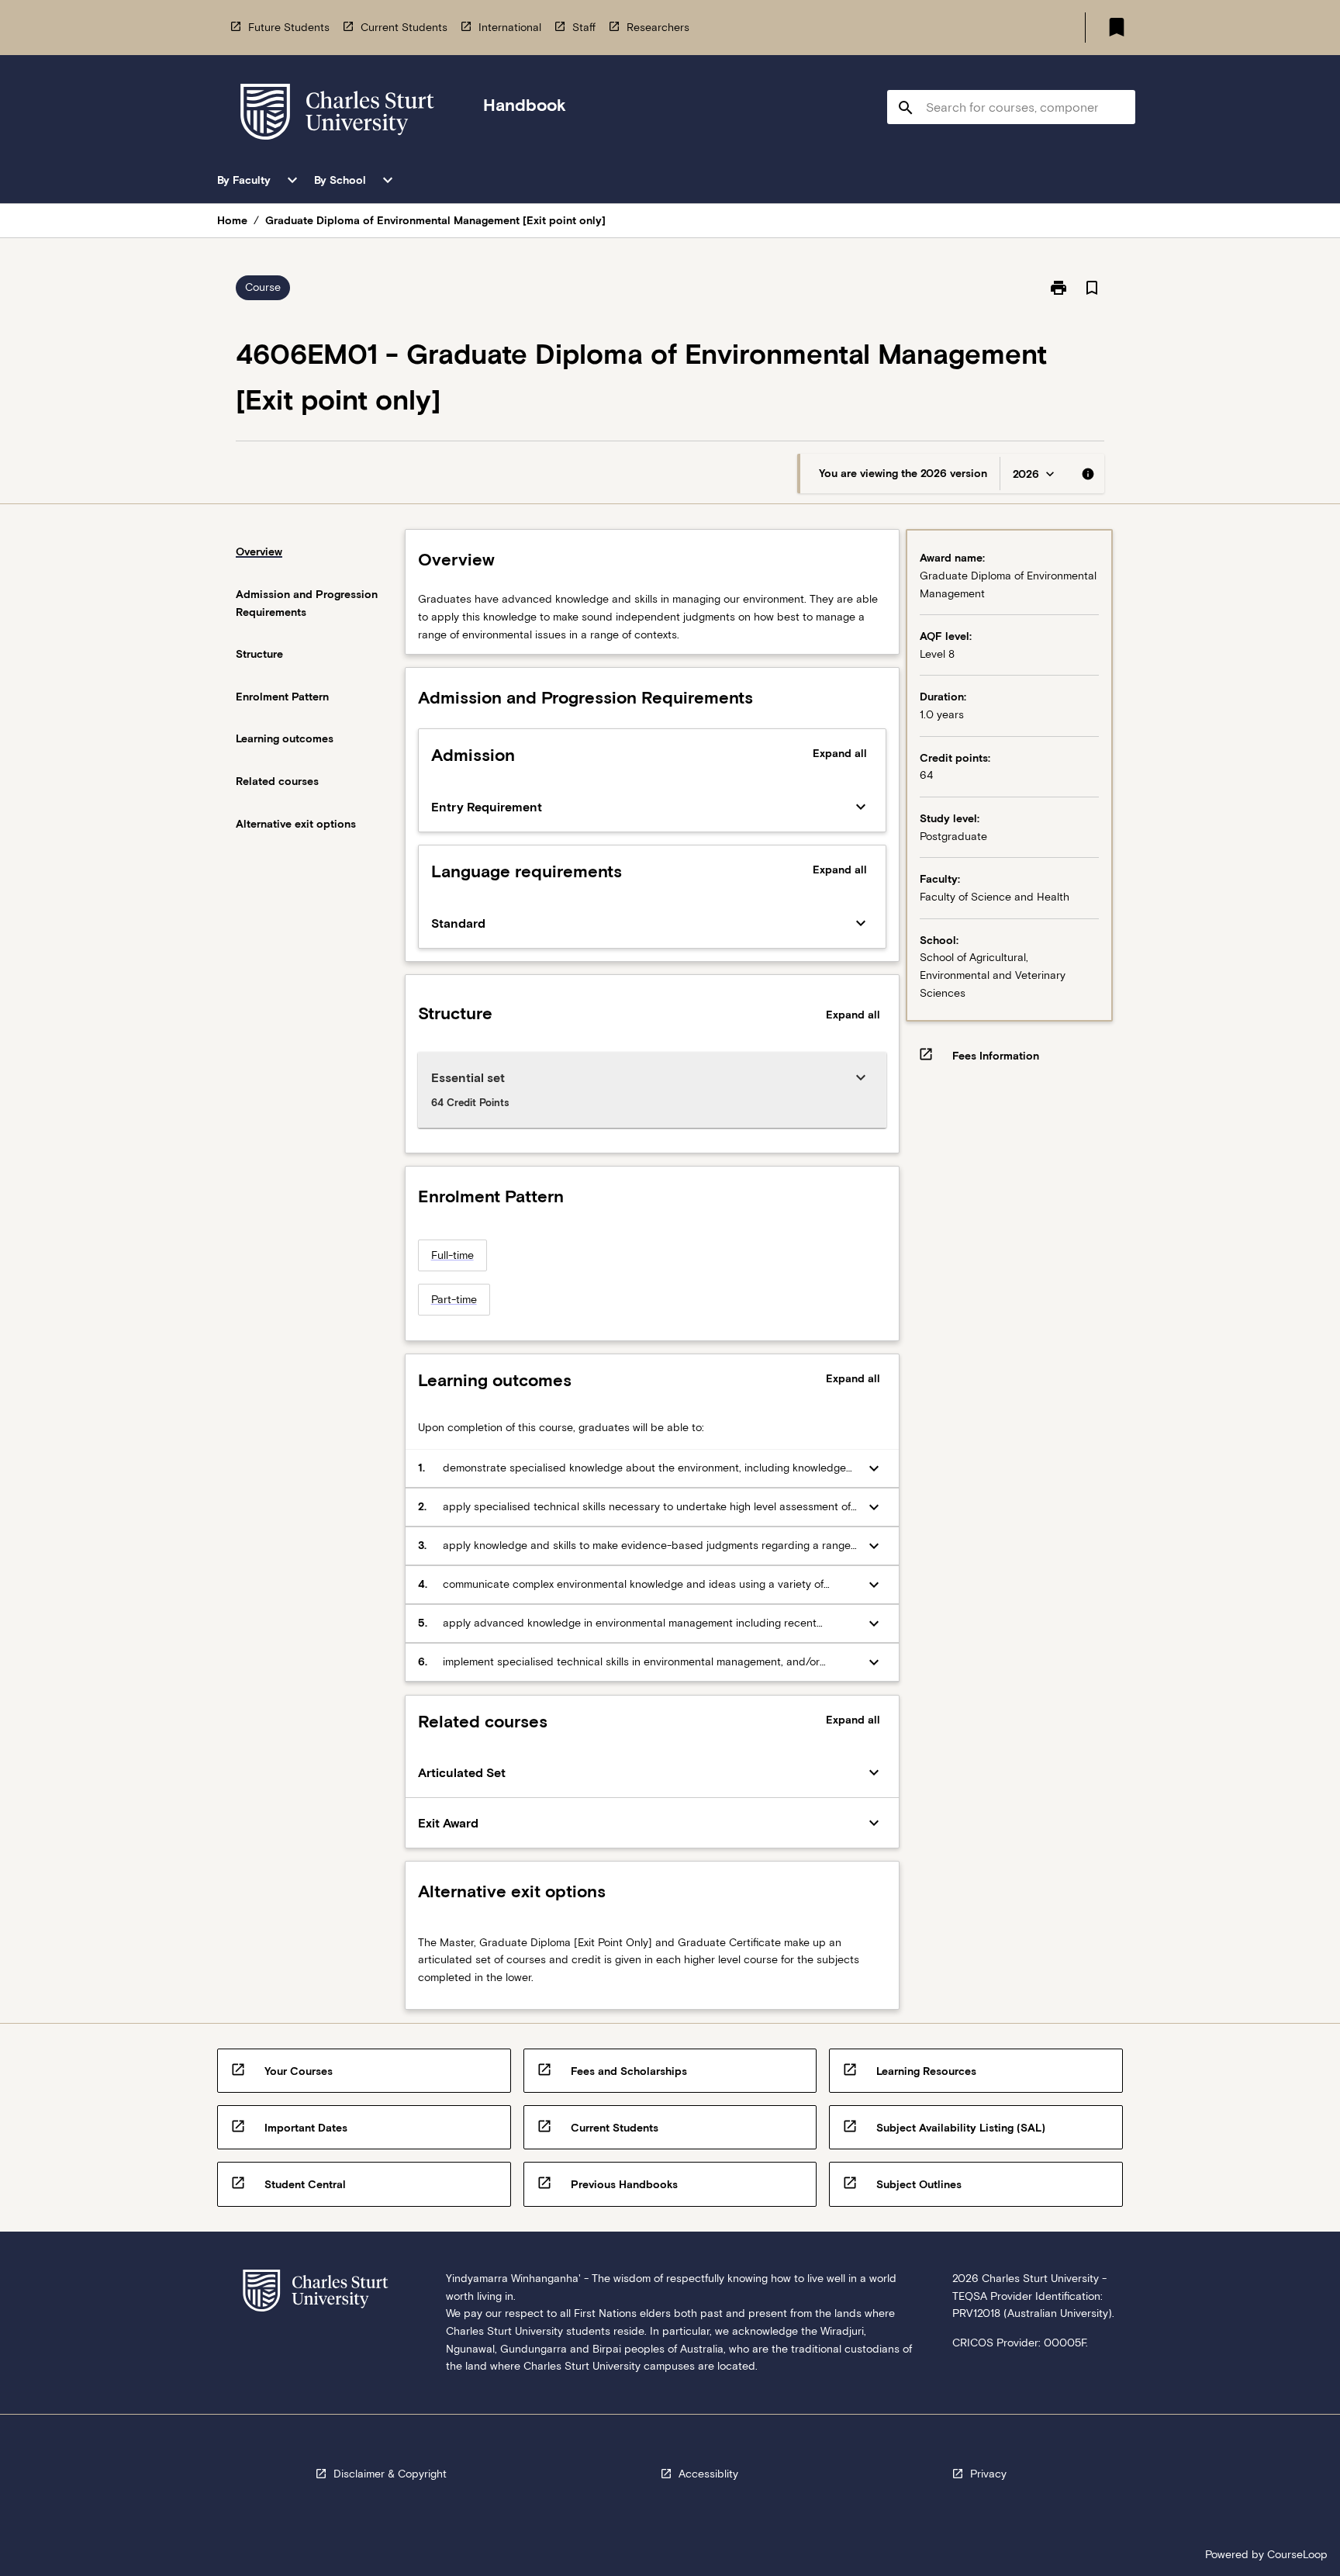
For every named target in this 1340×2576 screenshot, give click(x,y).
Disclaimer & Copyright (390, 2474)
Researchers (658, 27)
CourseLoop (1297, 2554)
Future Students (289, 27)
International (510, 27)
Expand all (840, 753)
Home (232, 220)
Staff (584, 27)
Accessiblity (708, 2474)
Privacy (988, 2474)
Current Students (404, 27)
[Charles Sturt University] (337, 114)
